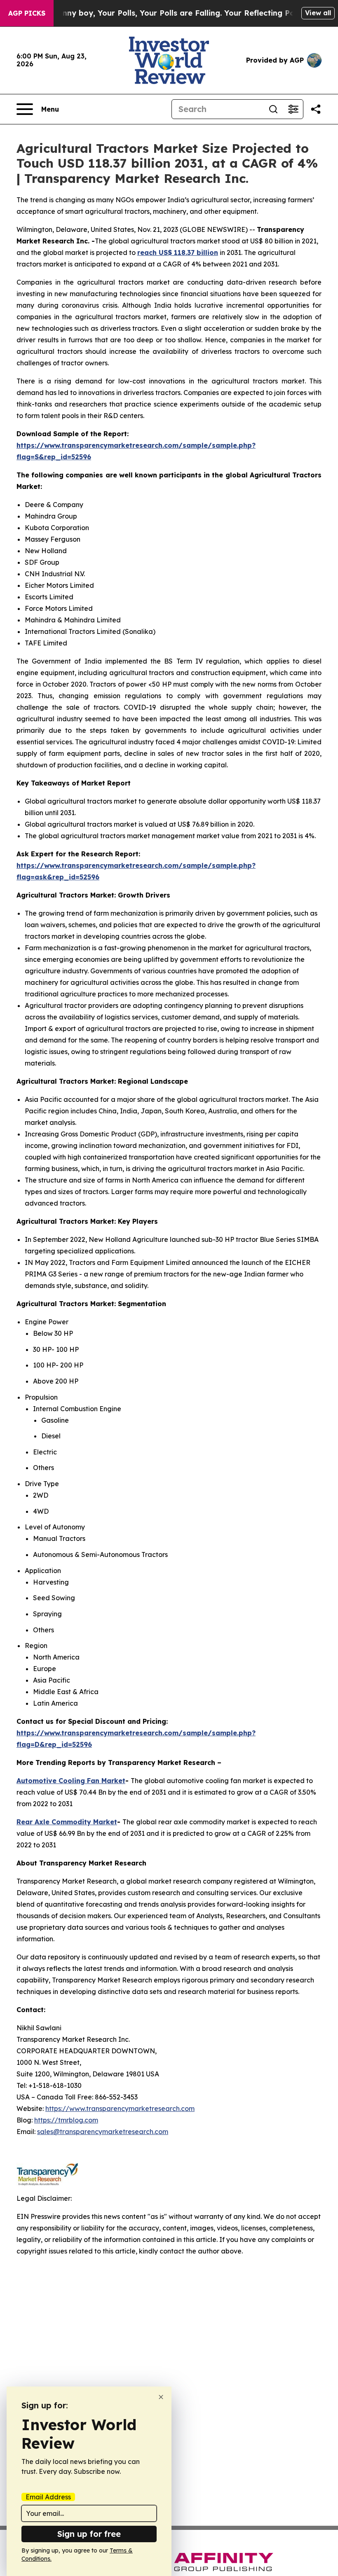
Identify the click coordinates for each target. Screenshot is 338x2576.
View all (318, 13)
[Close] (161, 2397)
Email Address (48, 2497)
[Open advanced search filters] (293, 109)
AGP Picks (27, 13)
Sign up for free (89, 2534)
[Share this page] (316, 109)
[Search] (273, 109)
